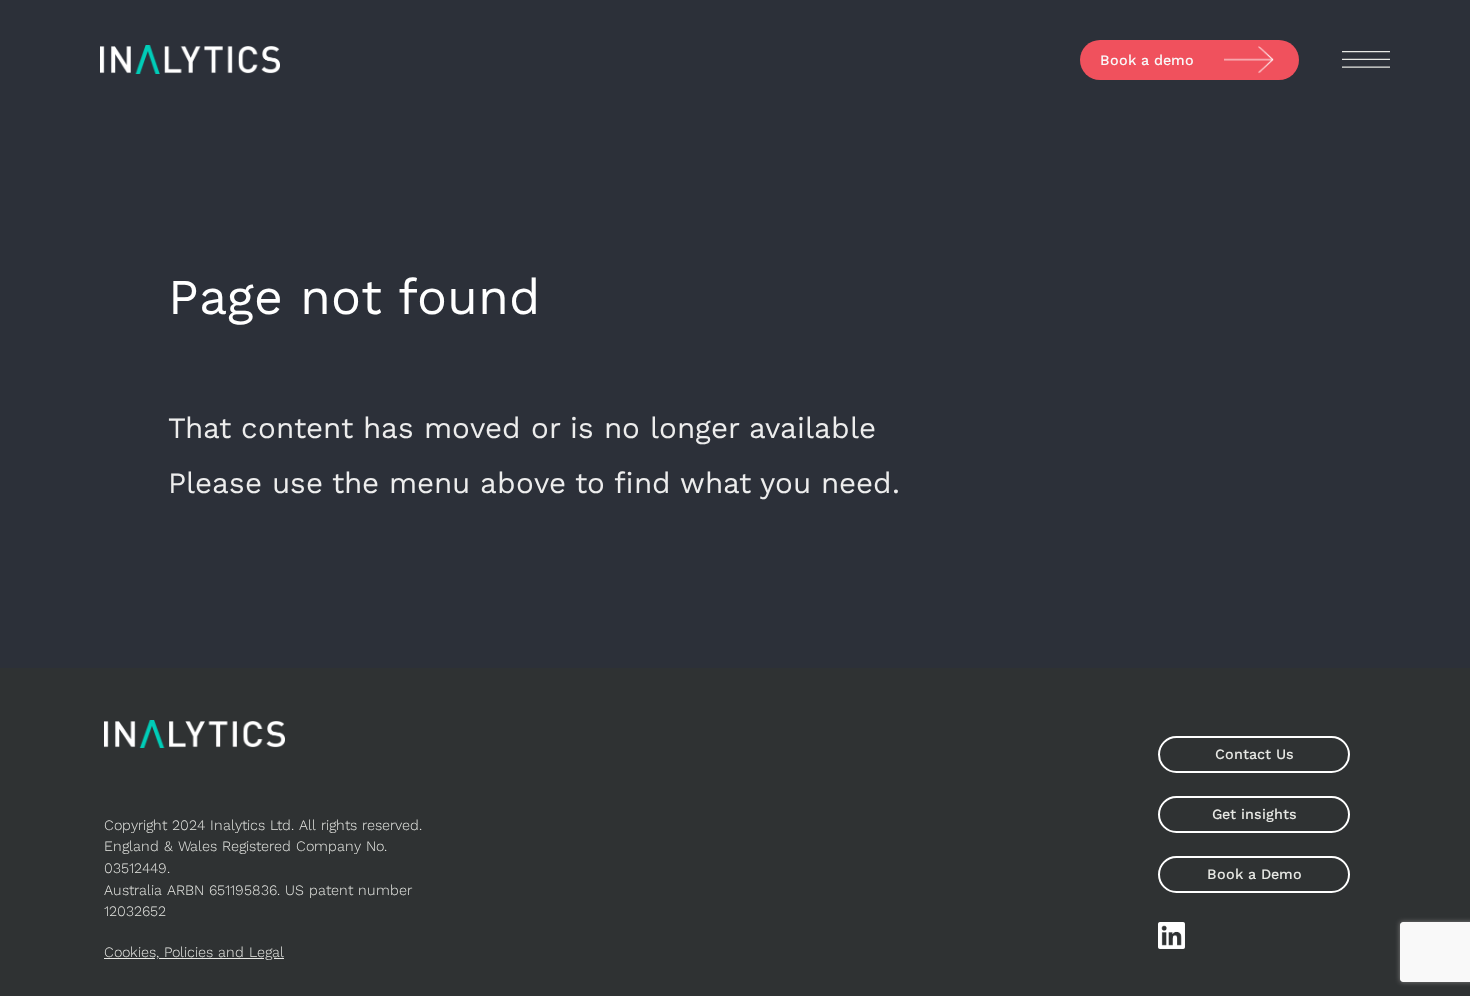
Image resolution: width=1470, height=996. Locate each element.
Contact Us (1254, 754)
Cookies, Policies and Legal (194, 952)
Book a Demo (1254, 874)
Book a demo (1147, 60)
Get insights (1254, 814)
